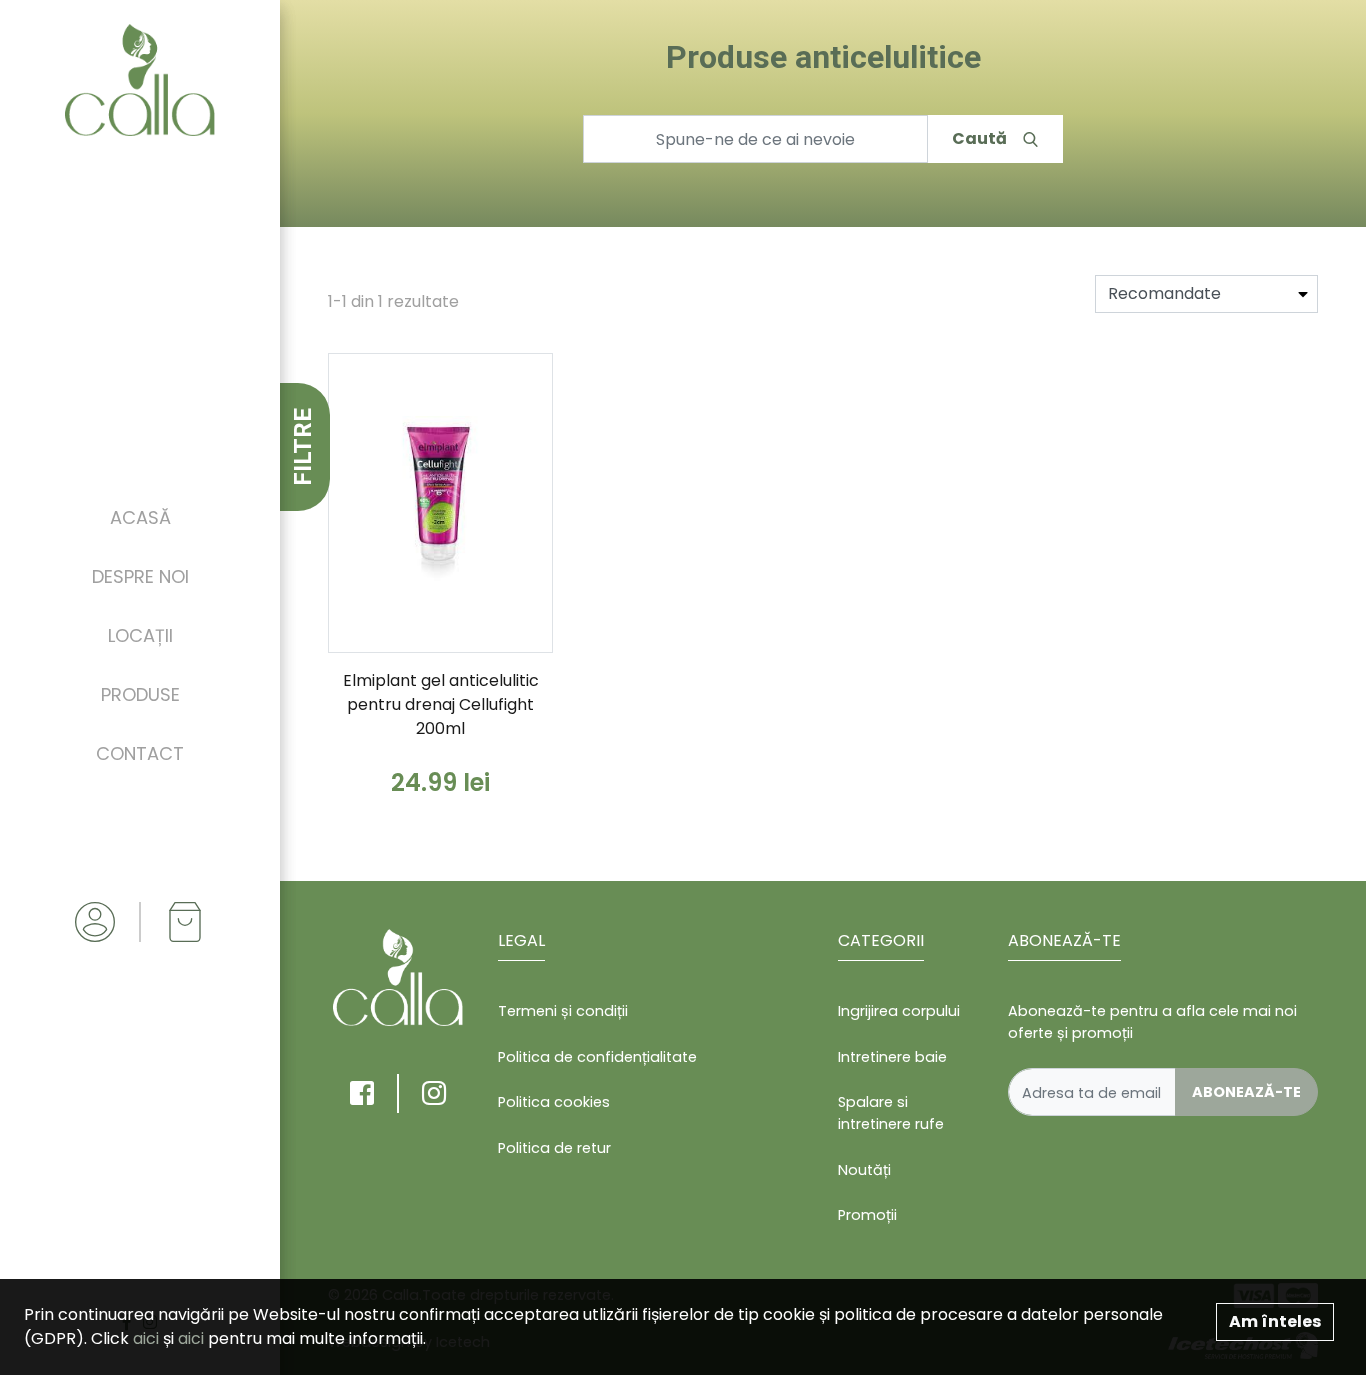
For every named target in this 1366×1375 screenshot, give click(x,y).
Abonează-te (1246, 1092)
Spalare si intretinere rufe (891, 1113)
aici (146, 1338)
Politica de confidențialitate (597, 1057)
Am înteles (1275, 1321)
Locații (140, 635)
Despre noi (140, 576)
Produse (140, 694)
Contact (140, 753)
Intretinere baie (892, 1057)
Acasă (140, 517)
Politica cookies (554, 1102)
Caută (979, 138)
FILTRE (303, 447)
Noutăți (864, 1170)
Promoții (867, 1215)
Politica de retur (554, 1148)
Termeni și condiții (563, 1011)
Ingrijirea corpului (899, 1011)
